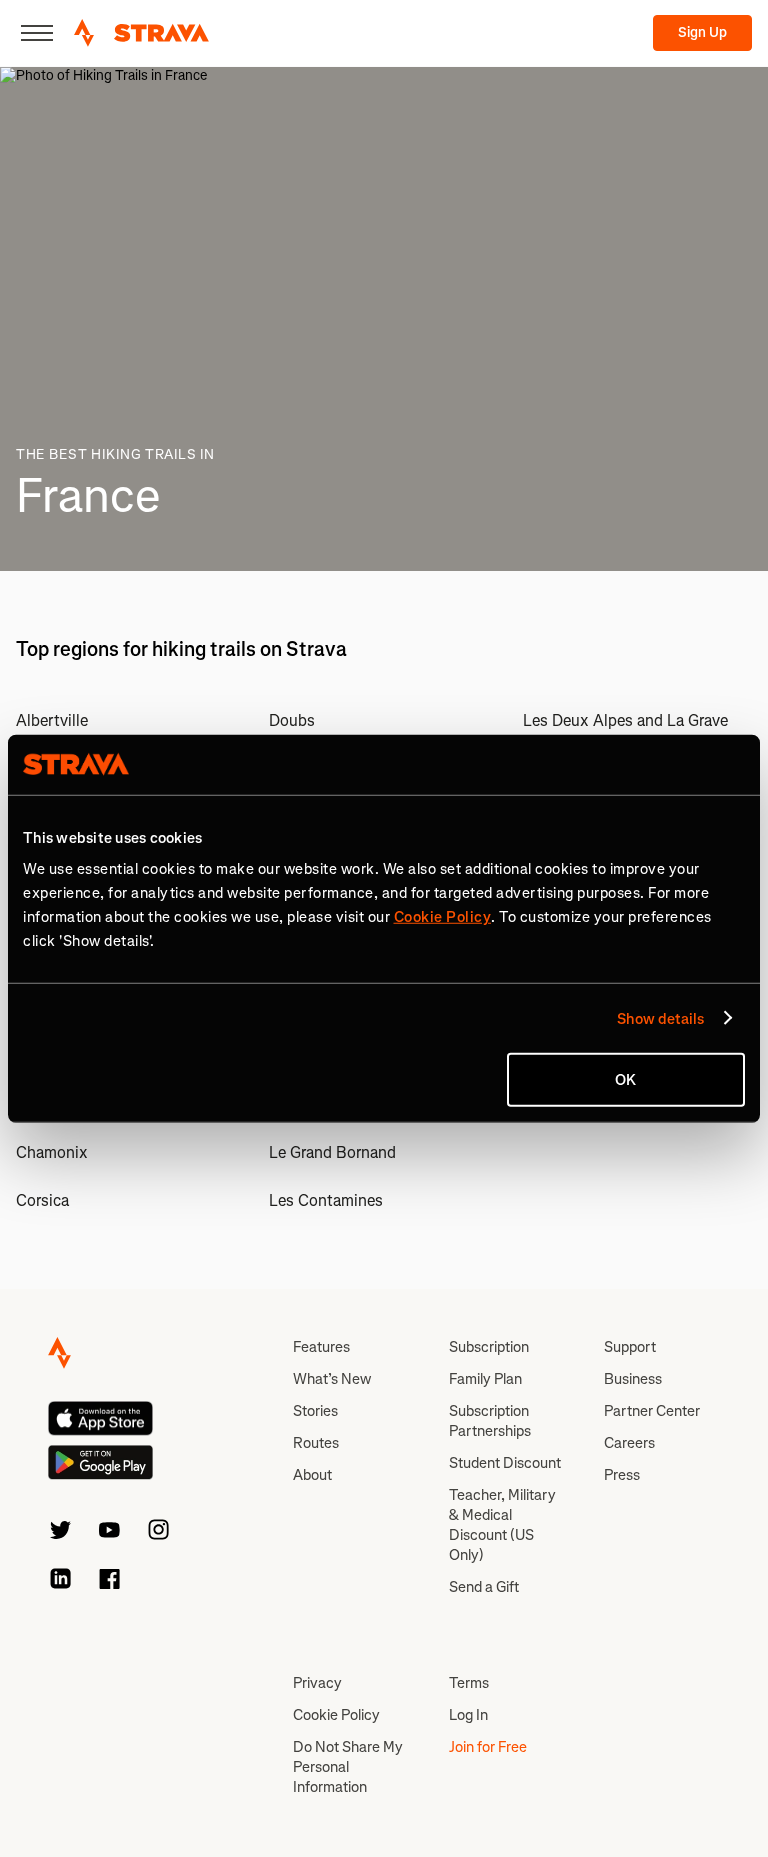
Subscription (489, 1347)
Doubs (292, 720)
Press (622, 1475)
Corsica (42, 1200)
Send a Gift (484, 1587)
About (312, 1475)
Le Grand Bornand (332, 1152)
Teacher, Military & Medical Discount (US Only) (502, 1525)
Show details (660, 1018)
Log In (468, 1715)
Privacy (317, 1683)
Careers (629, 1443)
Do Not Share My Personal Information (348, 1767)
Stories (315, 1411)
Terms (469, 1683)
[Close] (37, 33)
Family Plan (485, 1379)
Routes (316, 1443)
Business (633, 1379)
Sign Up (702, 32)
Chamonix (52, 1152)
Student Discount (505, 1463)
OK (625, 1080)
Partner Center (652, 1411)
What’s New (332, 1379)
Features (321, 1347)
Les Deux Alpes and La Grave (625, 720)
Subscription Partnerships (490, 1421)
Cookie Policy (336, 1715)
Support (630, 1347)
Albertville (52, 720)
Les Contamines (326, 1200)
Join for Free (488, 1747)
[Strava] (141, 33)
